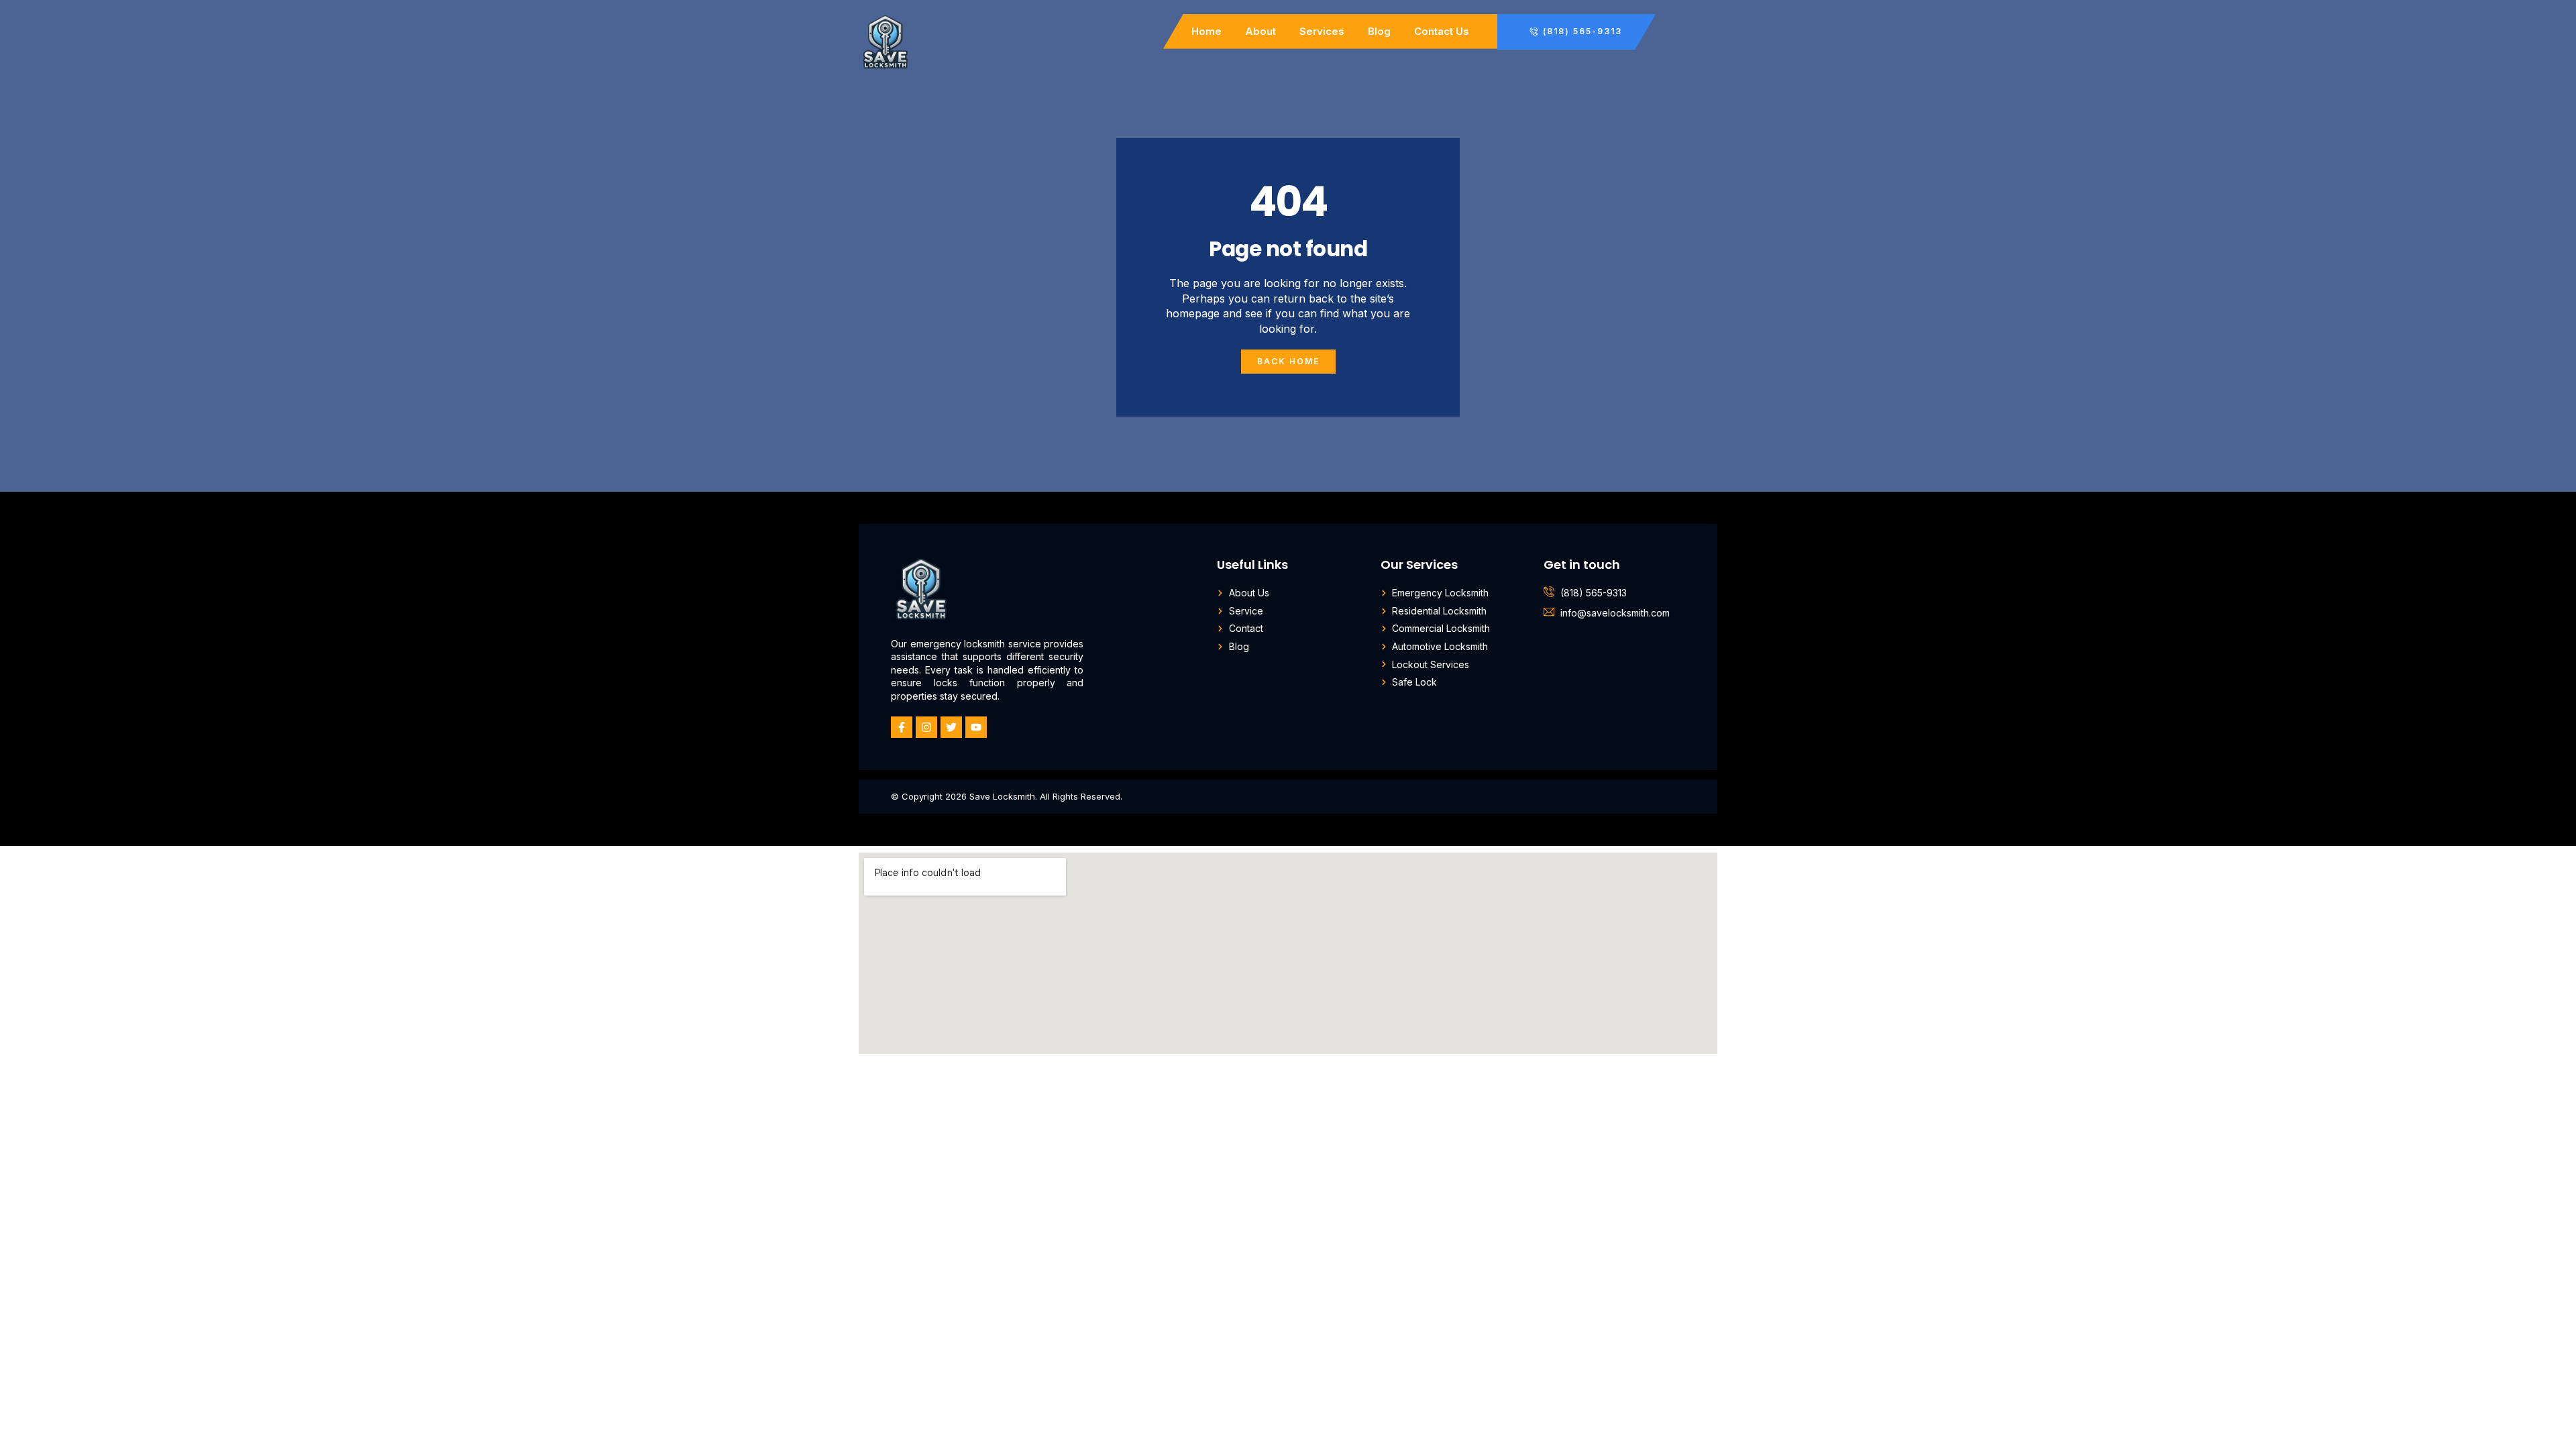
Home (1206, 31)
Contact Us (1442, 31)
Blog (1379, 31)
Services (1322, 31)
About (1260, 31)
